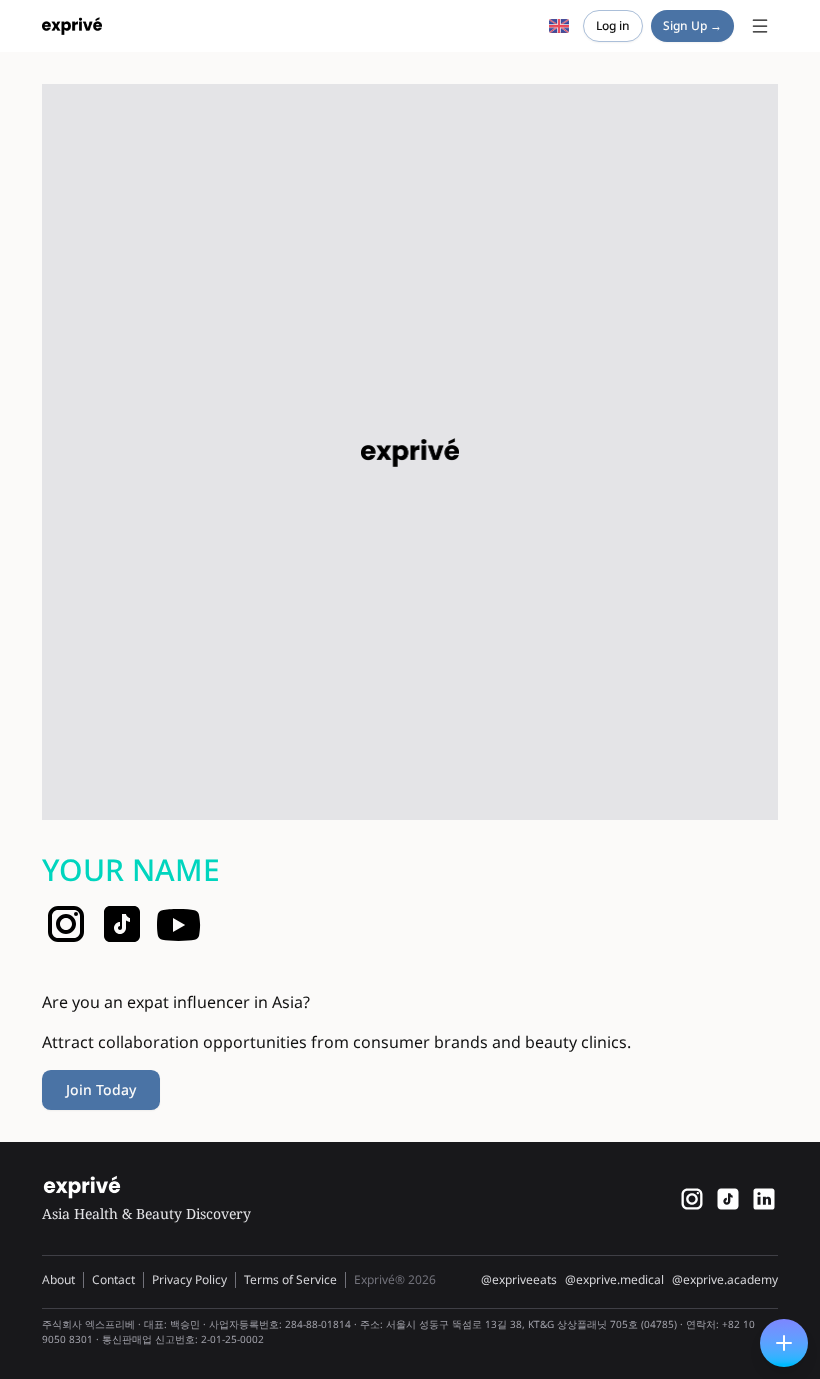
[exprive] (728, 1199)
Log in (613, 25)
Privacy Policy (189, 1279)
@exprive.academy (725, 1280)
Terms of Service (290, 1279)
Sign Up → (692, 25)
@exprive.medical (614, 1280)
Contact (113, 1279)
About (58, 1279)
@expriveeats (519, 1280)
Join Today (101, 1089)
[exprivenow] (692, 1199)
